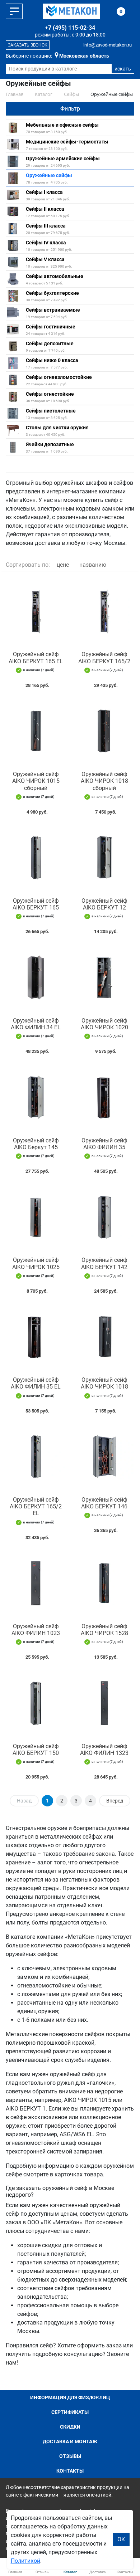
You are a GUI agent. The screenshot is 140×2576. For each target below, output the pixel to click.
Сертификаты (70, 2412)
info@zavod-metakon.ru (108, 45)
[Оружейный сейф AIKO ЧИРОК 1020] (104, 977)
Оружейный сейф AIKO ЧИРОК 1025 (36, 1263)
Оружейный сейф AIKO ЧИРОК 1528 (104, 1630)
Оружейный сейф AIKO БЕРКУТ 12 (104, 904)
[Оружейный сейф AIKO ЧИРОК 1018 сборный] (104, 731)
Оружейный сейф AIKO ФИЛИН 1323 (104, 1750)
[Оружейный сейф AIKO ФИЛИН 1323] (104, 1703)
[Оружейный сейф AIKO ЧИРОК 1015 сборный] (36, 731)
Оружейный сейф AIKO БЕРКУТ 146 (104, 1503)
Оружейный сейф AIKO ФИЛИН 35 (104, 1144)
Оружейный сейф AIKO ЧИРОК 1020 (104, 1024)
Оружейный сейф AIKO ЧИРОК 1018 (104, 1383)
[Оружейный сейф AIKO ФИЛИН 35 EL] (36, 1337)
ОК (121, 2539)
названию (93, 565)
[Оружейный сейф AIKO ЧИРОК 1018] (104, 1337)
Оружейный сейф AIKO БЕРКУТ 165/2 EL (36, 1506)
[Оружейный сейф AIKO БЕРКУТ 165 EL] (36, 611)
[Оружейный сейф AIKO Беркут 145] (36, 1097)
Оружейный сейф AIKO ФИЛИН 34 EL (36, 1024)
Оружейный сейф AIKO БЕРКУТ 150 (36, 1750)
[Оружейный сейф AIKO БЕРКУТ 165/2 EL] (36, 1457)
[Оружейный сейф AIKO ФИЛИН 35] (104, 1097)
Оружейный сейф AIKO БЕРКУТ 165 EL (36, 658)
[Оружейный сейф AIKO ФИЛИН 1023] (36, 1583)
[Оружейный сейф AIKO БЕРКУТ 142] (104, 1217)
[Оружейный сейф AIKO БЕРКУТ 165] (36, 858)
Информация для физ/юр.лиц (70, 2397)
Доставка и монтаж (70, 2441)
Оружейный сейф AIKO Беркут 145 (36, 1144)
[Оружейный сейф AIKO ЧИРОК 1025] (36, 1217)
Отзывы (70, 2456)
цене (63, 565)
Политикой (25, 2561)
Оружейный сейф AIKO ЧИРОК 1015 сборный (36, 781)
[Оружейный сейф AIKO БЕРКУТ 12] (104, 858)
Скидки (70, 2427)
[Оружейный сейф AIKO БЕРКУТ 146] (104, 1457)
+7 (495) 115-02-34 (70, 28)
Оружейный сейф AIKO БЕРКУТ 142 (104, 1263)
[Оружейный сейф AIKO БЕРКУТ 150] (36, 1703)
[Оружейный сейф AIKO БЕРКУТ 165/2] (104, 611)
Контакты (70, 2471)
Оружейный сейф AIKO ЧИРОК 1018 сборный (104, 781)
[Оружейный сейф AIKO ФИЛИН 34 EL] (36, 977)
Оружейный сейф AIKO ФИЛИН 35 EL (36, 1383)
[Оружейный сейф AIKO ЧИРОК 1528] (104, 1583)
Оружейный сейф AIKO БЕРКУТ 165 (36, 904)
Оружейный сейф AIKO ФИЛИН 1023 (36, 1630)
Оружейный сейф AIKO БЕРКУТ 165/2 (104, 658)
